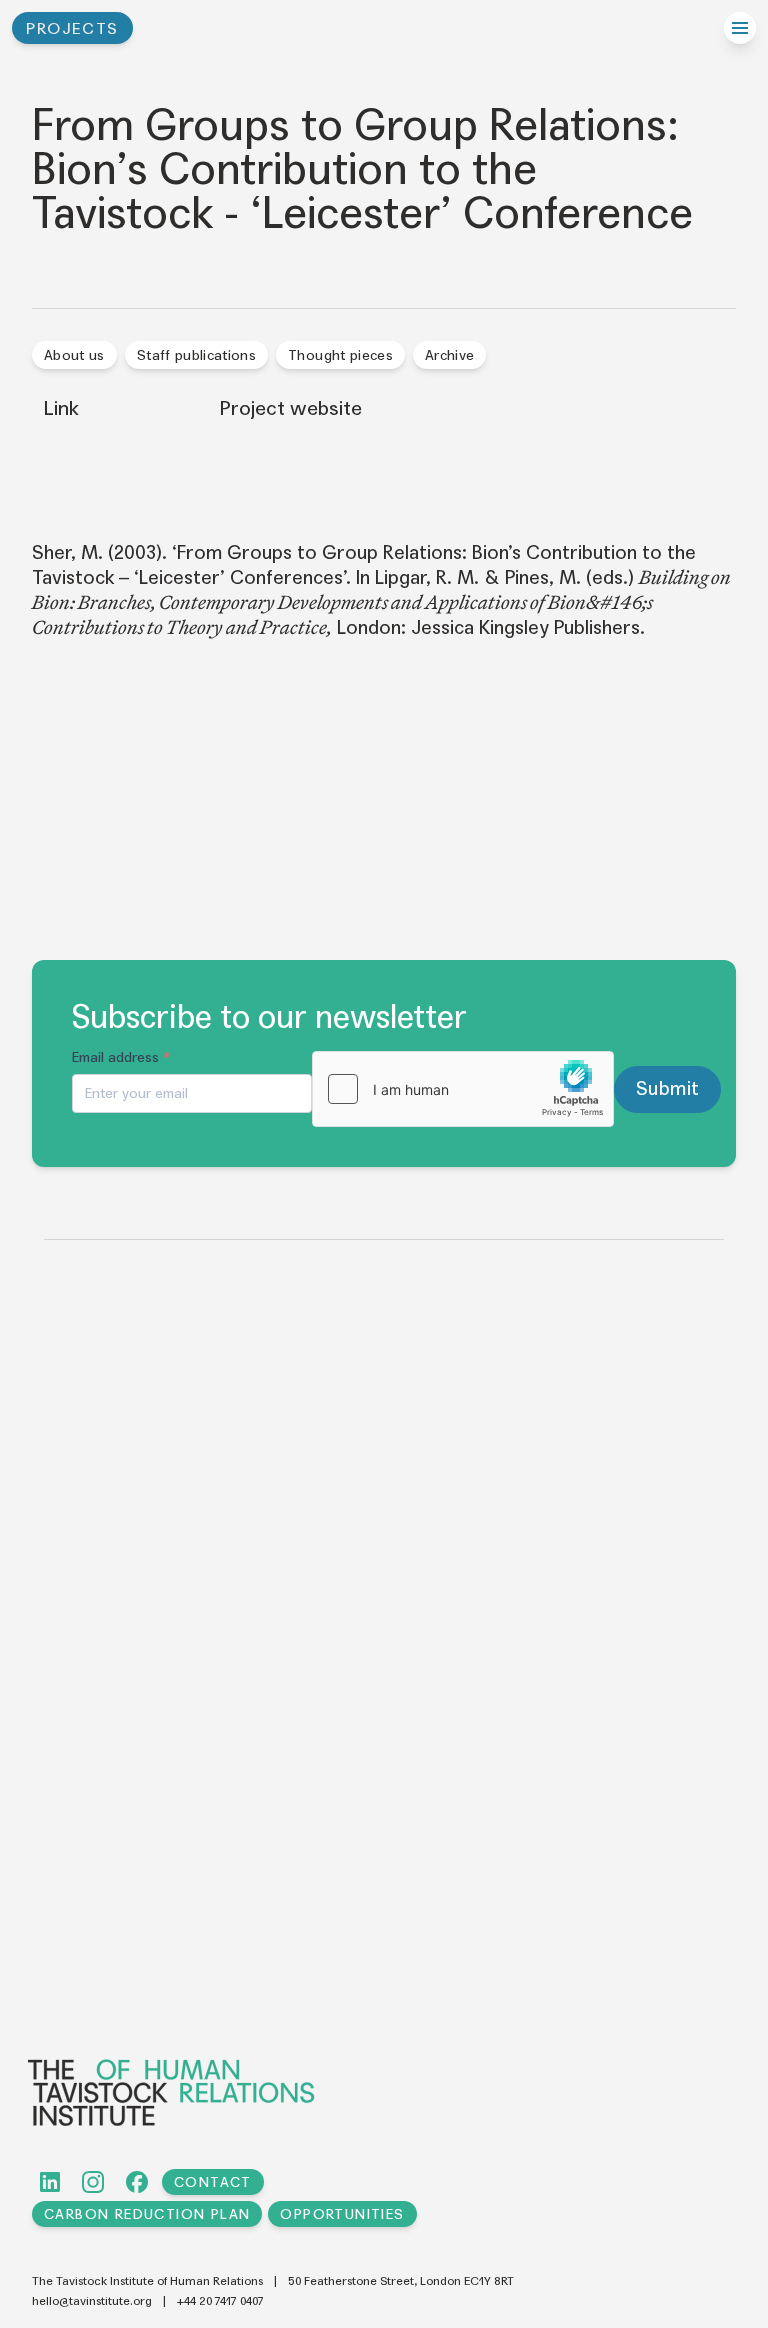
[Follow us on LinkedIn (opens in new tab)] (50, 2182)
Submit (668, 1088)
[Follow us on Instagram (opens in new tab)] (93, 2182)
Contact (213, 2182)
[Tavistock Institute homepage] (382, 2092)
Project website (291, 409)
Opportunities (342, 2214)
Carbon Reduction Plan (147, 2214)
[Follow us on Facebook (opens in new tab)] (137, 2182)
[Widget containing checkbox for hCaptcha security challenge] (463, 1089)
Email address (121, 1057)
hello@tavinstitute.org (92, 2301)
